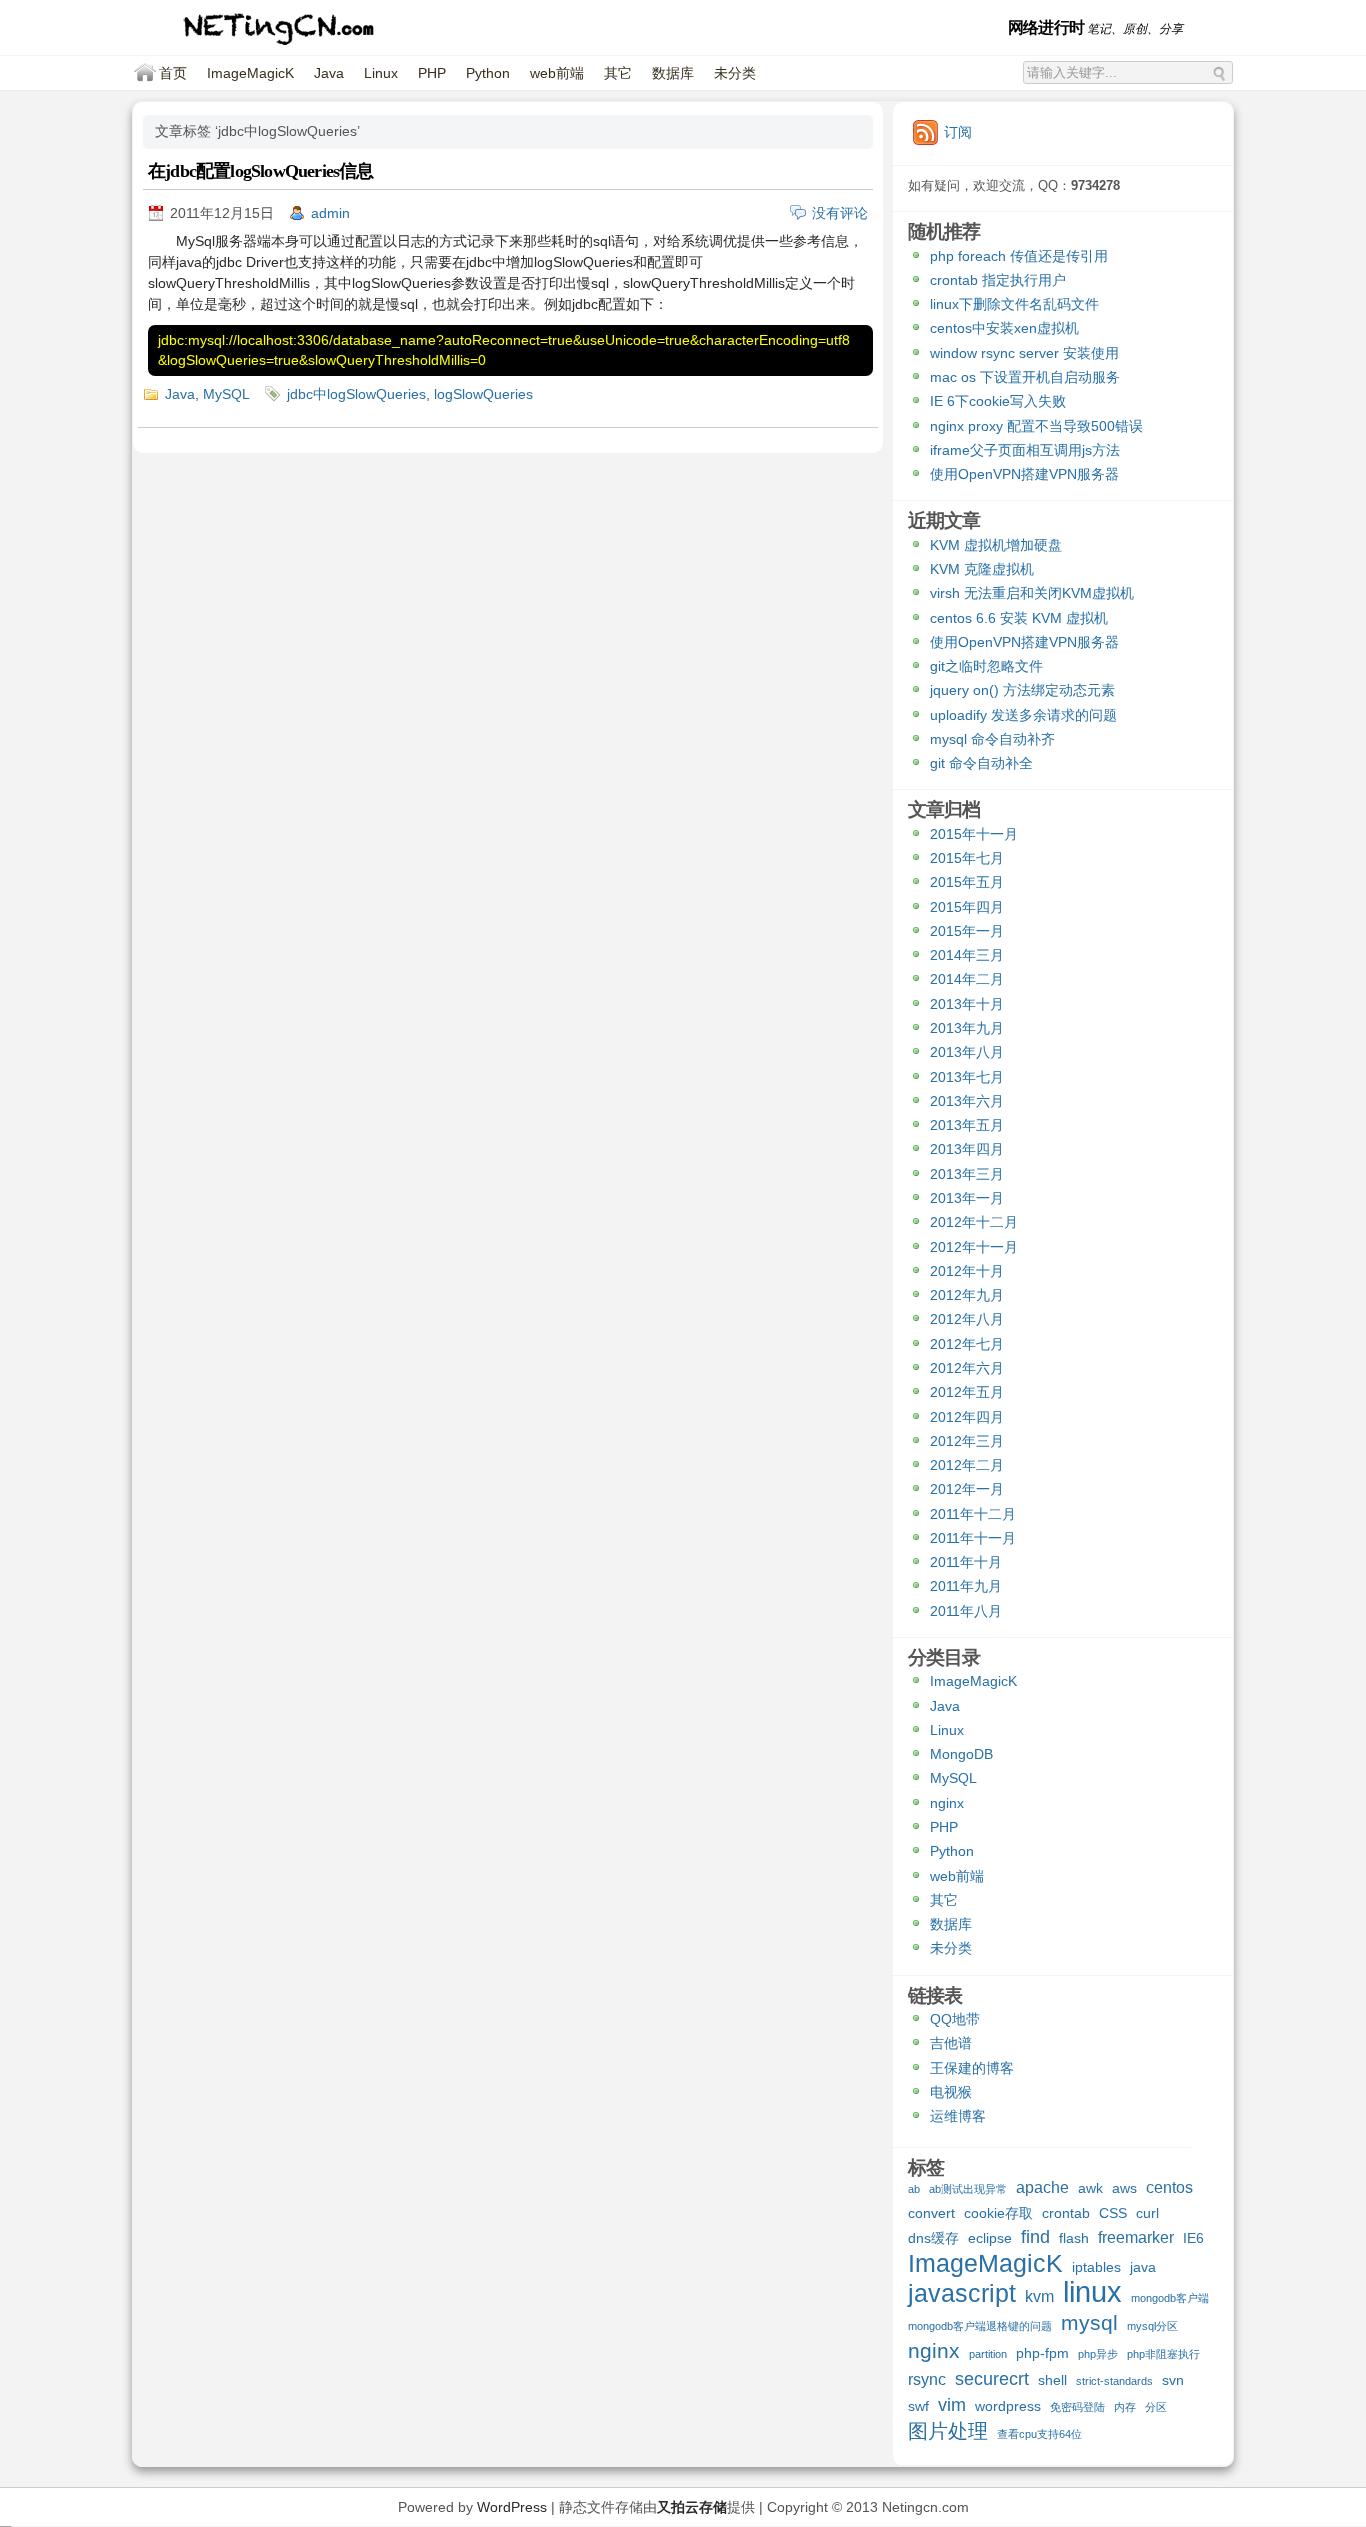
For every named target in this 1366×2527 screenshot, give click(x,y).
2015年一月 (967, 931)
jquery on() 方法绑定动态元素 (1022, 690)
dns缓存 (933, 2238)
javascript (962, 2295)
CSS (1113, 2213)
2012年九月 (967, 1295)
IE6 (1193, 2238)
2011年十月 (966, 1562)
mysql (1089, 2323)
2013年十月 (967, 1004)
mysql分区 (1152, 2326)
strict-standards (1114, 2381)
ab (914, 2189)
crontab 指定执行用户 (998, 280)
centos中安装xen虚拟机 (1004, 328)
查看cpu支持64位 (1039, 2434)
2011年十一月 (973, 1538)
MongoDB (961, 1754)
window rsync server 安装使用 (1024, 353)
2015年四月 (967, 907)
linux (1092, 2294)
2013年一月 (967, 1198)
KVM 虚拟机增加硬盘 (996, 545)
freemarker (1136, 2237)
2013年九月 (967, 1028)
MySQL (226, 394)
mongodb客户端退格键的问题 (980, 2326)
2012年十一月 (974, 1247)
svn (1173, 2380)
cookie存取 (998, 2213)
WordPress (512, 2507)
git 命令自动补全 (981, 763)
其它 (618, 73)
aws (1124, 2188)
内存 (1125, 2407)
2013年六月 (967, 1101)
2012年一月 (967, 1489)
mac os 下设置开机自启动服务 (1025, 377)
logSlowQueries (483, 394)
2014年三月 (967, 955)
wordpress (1008, 2406)
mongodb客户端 (1170, 2298)
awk (1090, 2188)
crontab (1066, 2213)
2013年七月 (967, 1077)
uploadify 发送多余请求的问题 (1023, 715)
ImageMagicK (250, 73)
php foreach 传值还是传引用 (1019, 256)
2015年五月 (967, 882)
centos (1169, 2187)
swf (918, 2406)
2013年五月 (967, 1125)
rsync (927, 2379)
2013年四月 (967, 1149)
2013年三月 (967, 1174)
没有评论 (840, 213)
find (1035, 2237)
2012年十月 (967, 1271)
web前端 (557, 73)
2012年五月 (967, 1392)
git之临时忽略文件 (986, 666)
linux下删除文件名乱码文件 (1014, 304)
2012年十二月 (974, 1222)
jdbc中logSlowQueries (356, 394)
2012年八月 (967, 1319)
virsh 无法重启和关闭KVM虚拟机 (1032, 593)
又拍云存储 (692, 2507)
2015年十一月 (974, 834)
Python (488, 73)
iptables (1096, 2267)
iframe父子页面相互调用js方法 (1025, 450)
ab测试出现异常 (968, 2189)
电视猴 (951, 2092)
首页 (173, 73)
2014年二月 (967, 979)
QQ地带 (955, 2019)
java (1143, 2267)
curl (1147, 2213)
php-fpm (1042, 2353)
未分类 (735, 73)
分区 (1156, 2407)
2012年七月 (967, 1344)
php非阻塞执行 (1163, 2354)
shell (1052, 2380)
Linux (381, 73)
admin (330, 213)
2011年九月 (966, 1586)
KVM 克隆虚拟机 (982, 569)
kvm (1039, 2296)
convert (931, 2213)
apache (1042, 2187)
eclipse (990, 2238)
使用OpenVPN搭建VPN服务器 (1024, 474)
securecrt (992, 2379)
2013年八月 (967, 1052)
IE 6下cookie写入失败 (998, 401)
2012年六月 (967, 1368)
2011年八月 (966, 1611)
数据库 (673, 73)
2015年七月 (967, 858)
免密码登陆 (1077, 2407)
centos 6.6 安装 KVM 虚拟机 (1019, 618)
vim (952, 2405)
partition (988, 2354)
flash (1074, 2238)
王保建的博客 (972, 2068)
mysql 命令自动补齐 (992, 739)
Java (329, 73)
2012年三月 (967, 1441)
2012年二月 (967, 1465)
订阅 (958, 132)
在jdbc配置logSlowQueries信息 (261, 171)
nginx (947, 1803)
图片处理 (948, 2432)
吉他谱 (951, 2043)
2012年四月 (967, 1417)
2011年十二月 (973, 1514)
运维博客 (958, 2116)
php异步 (1098, 2354)
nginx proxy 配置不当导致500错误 (1036, 426)
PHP (432, 73)
